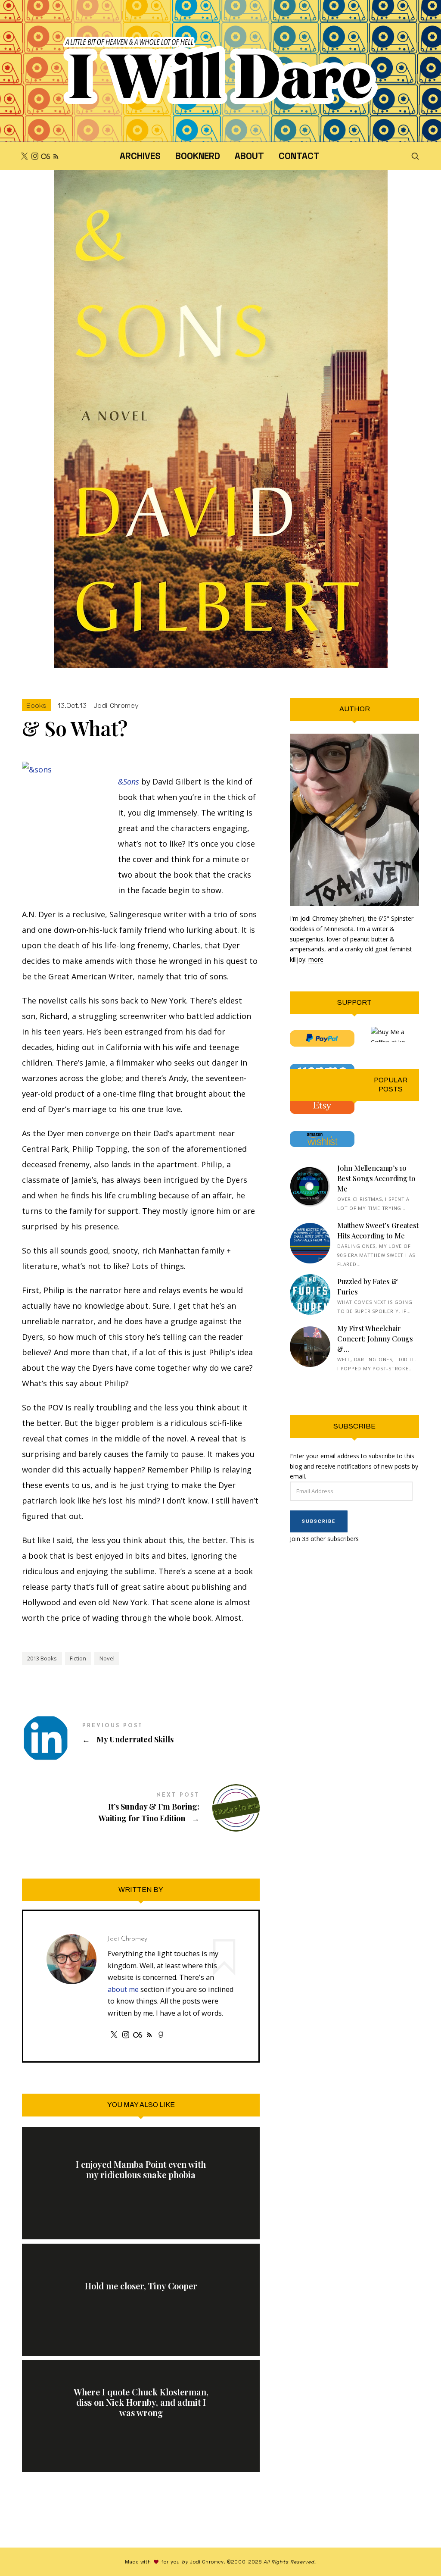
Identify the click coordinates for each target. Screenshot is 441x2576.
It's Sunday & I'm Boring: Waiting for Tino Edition (141, 1808)
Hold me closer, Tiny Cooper (141, 2286)
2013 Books (42, 1658)
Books (36, 705)
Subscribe (319, 1521)
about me (123, 1989)
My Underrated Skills (141, 1734)
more (316, 959)
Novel (107, 1658)
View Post (141, 2195)
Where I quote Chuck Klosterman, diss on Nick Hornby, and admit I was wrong (141, 2402)
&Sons (129, 782)
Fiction (78, 1658)
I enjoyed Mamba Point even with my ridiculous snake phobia (141, 2170)
